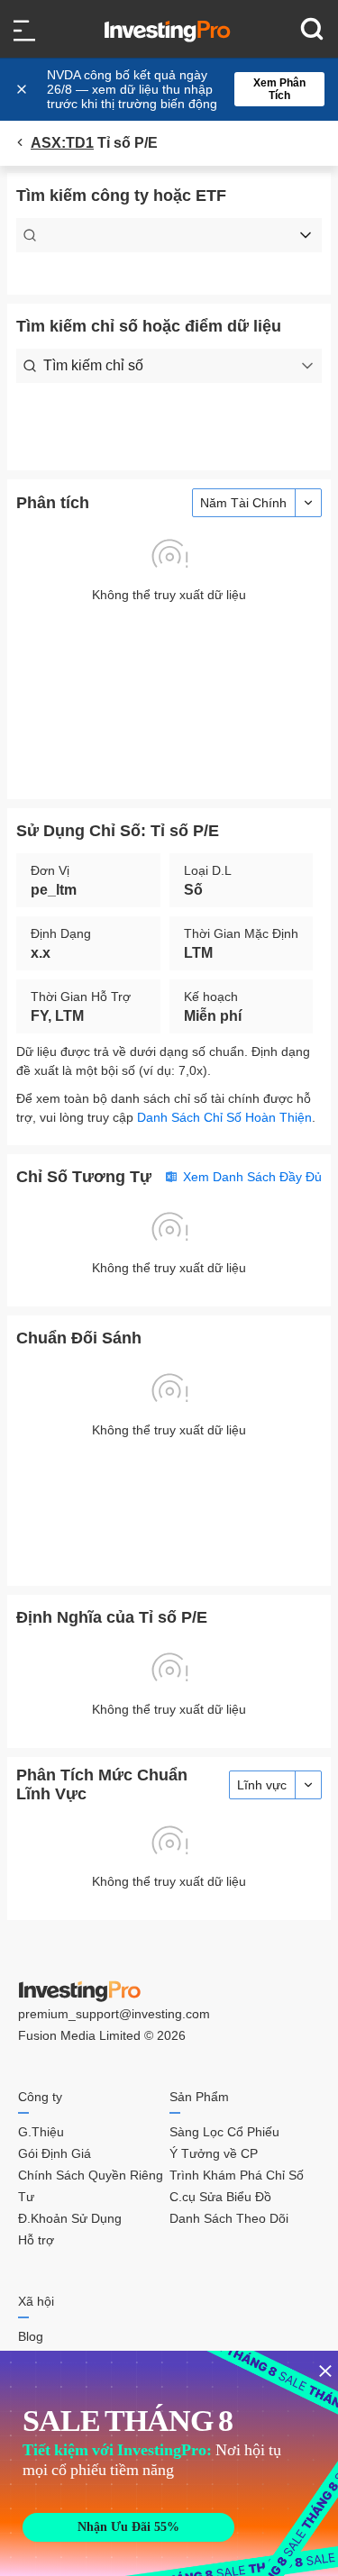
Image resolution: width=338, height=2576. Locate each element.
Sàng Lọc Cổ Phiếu (224, 2132)
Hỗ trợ (36, 2240)
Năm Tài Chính (243, 503)
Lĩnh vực (262, 1785)
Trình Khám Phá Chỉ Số (237, 2175)
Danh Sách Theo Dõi (229, 2218)
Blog (31, 2336)
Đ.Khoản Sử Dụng (70, 2218)
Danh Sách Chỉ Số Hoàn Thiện (224, 1117)
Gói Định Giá (55, 2153)
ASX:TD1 (62, 143)
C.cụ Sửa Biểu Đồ (220, 2197)
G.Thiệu (41, 2132)
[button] (178, 89)
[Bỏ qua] (23, 89)
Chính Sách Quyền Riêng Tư (91, 2186)
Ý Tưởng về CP (214, 2153)
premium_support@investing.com (114, 2014)
